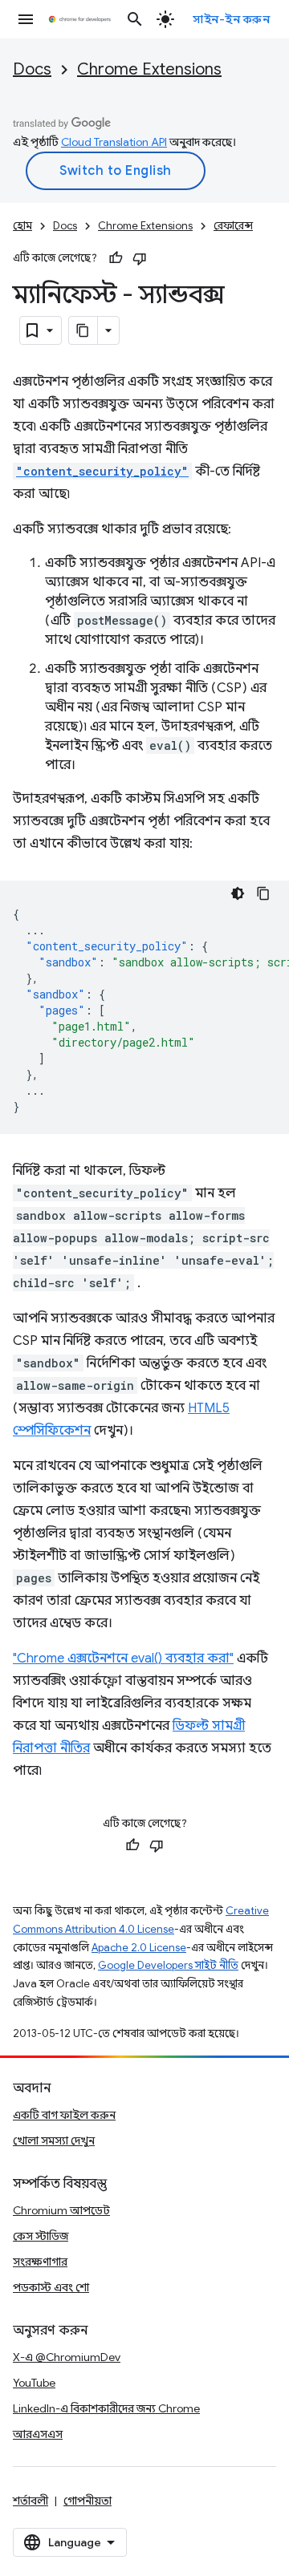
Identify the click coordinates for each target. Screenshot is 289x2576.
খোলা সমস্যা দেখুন (54, 2141)
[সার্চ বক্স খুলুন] (135, 19)
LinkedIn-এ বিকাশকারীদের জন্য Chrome (106, 2408)
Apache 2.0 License (139, 1948)
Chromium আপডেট (61, 2210)
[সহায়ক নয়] (140, 258)
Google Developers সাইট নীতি (168, 1965)
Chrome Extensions (149, 69)
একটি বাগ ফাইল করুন (64, 2115)
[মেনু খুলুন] (26, 19)
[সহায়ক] (116, 258)
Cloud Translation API (114, 142)
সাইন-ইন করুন (231, 19)
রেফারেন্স (233, 226)
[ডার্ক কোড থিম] (238, 893)
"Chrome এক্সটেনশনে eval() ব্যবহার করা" (123, 1659)
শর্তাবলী (31, 2501)
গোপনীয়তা (88, 2501)
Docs (32, 69)
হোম (22, 226)
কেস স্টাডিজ (41, 2236)
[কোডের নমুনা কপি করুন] (263, 893)
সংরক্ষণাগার (40, 2262)
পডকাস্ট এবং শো (51, 2287)
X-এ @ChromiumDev (67, 2357)
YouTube (34, 2383)
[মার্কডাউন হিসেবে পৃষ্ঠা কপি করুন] (83, 330)
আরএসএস (38, 2434)
